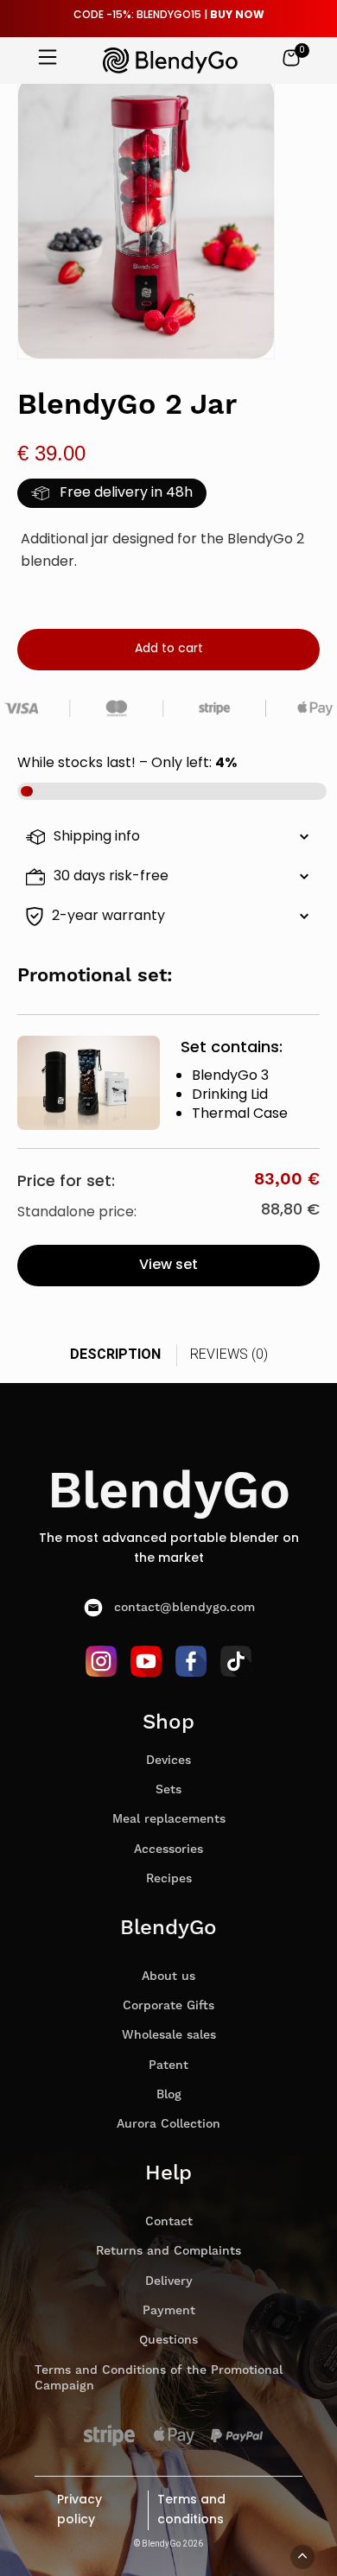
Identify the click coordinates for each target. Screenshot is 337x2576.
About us (168, 1976)
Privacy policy (79, 2510)
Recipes (169, 1879)
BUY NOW (237, 16)
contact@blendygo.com (184, 1608)
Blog (169, 2095)
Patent (168, 2065)
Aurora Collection (168, 2124)
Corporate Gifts (168, 2006)
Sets (168, 1790)
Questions (168, 2340)
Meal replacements (169, 1819)
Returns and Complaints (168, 2251)
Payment (169, 2311)
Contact (169, 2222)
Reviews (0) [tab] (229, 1354)
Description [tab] (115, 1354)
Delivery (169, 2281)
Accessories (168, 1850)
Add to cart (169, 649)
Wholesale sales (169, 2035)
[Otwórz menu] (48, 59)
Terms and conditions (191, 2510)
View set (168, 1266)
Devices (168, 1761)
